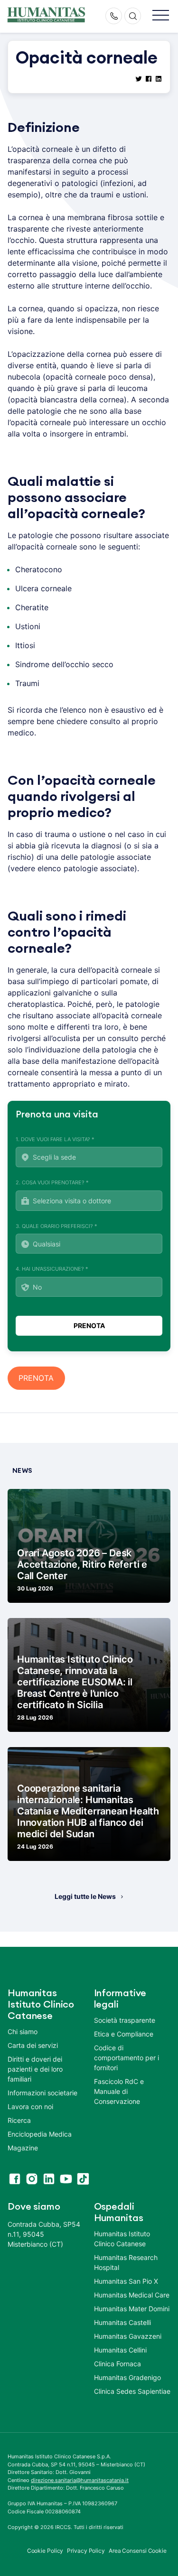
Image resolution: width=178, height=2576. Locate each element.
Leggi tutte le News (85, 1896)
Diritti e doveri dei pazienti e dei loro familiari (35, 2069)
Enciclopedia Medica (40, 2134)
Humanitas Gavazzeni (128, 2336)
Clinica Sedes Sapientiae (132, 2391)
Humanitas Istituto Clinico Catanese (122, 2239)
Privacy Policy (86, 2551)
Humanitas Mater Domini (132, 2309)
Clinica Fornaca (117, 2364)
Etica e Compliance (124, 2034)
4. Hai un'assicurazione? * (52, 1269)
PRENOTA (36, 1378)
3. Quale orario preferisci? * (56, 1226)
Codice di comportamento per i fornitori (126, 2058)
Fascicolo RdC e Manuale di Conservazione (119, 2091)
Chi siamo (23, 2032)
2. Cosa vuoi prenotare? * (52, 1182)
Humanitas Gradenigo (127, 2377)
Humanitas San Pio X (126, 2281)
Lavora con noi (30, 2106)
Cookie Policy (45, 2551)
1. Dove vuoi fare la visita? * (55, 1139)
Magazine (23, 2148)
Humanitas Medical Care (132, 2295)
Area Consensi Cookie (138, 2551)
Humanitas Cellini (120, 2350)
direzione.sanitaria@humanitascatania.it (80, 2480)
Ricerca (19, 2120)
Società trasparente (125, 2020)
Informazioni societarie (42, 2093)
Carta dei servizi (33, 2045)
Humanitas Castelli (122, 2322)
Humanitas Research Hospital (126, 2262)
